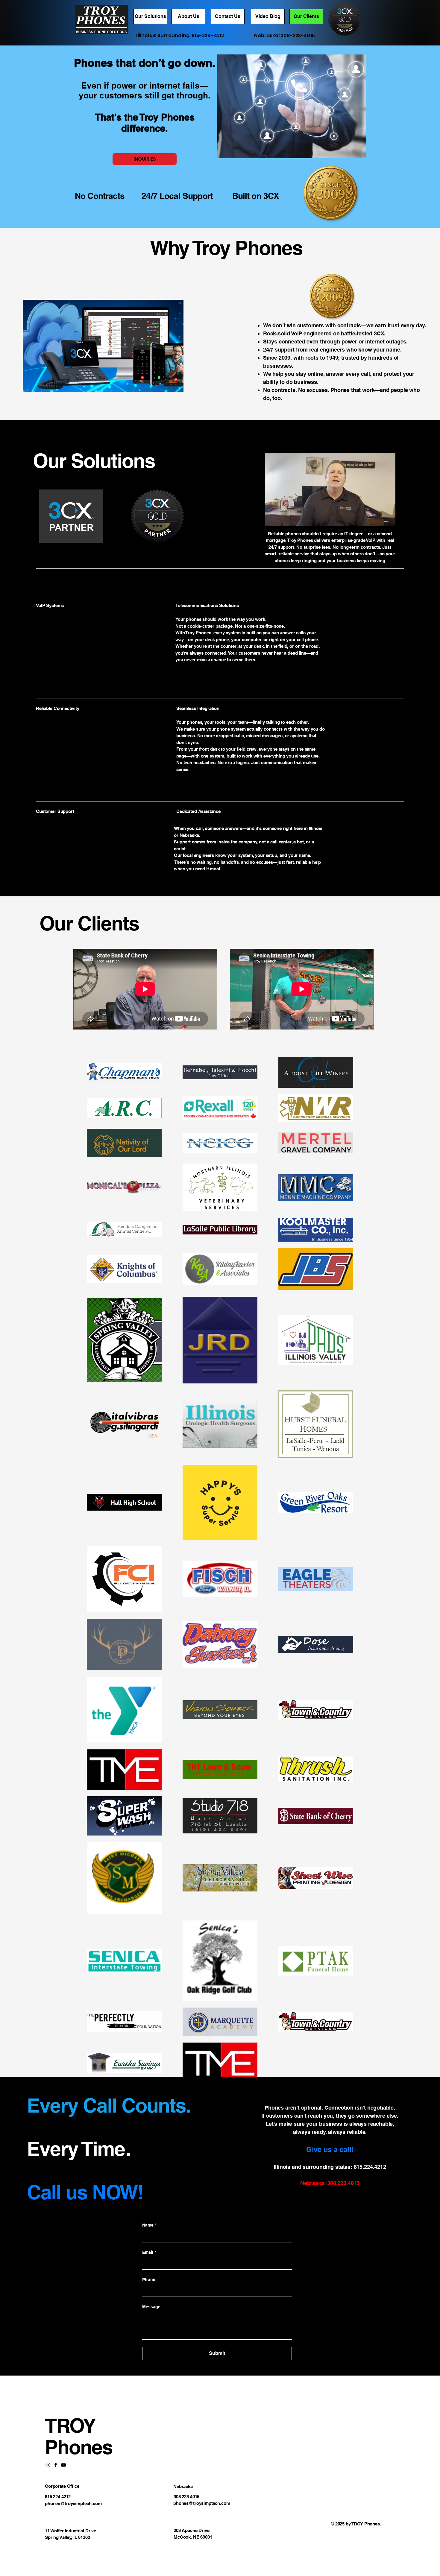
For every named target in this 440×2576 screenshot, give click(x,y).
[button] (388, 519)
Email (149, 2252)
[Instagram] (48, 2465)
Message (151, 2307)
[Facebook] (56, 2465)
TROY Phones (79, 2436)
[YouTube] (63, 2465)
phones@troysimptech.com (73, 2503)
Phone (149, 2280)
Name (149, 2225)
